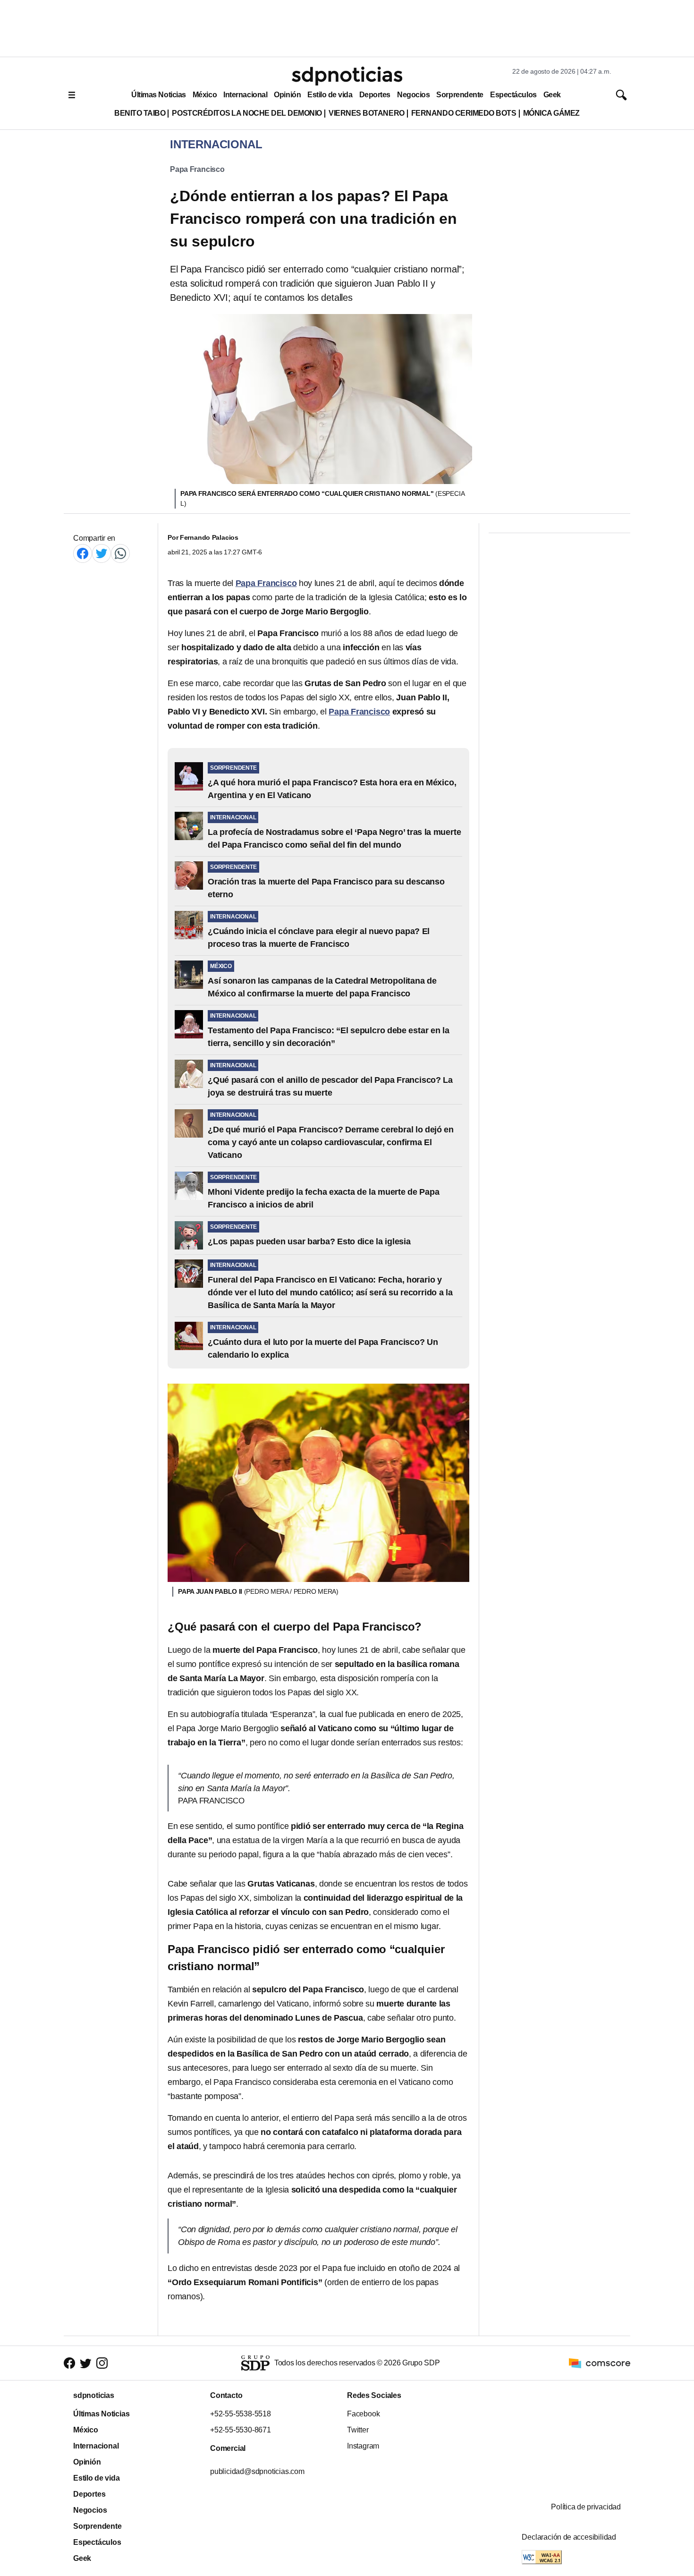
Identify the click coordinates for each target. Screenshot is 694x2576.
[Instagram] (102, 2363)
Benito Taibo (140, 113)
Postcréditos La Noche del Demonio (247, 113)
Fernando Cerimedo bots (464, 113)
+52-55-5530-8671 (241, 2430)
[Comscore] (600, 2363)
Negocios (413, 95)
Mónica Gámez (551, 113)
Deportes (375, 95)
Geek (552, 95)
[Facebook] (83, 553)
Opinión (287, 95)
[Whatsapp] (120, 553)
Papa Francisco (197, 169)
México (205, 95)
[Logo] (347, 76)
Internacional (245, 95)
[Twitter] (102, 553)
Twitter (358, 2430)
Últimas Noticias (159, 95)
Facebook (363, 2414)
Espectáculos (513, 95)
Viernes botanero (367, 113)
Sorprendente (460, 95)
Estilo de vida (330, 95)
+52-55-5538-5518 (241, 2414)
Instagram (363, 2446)
